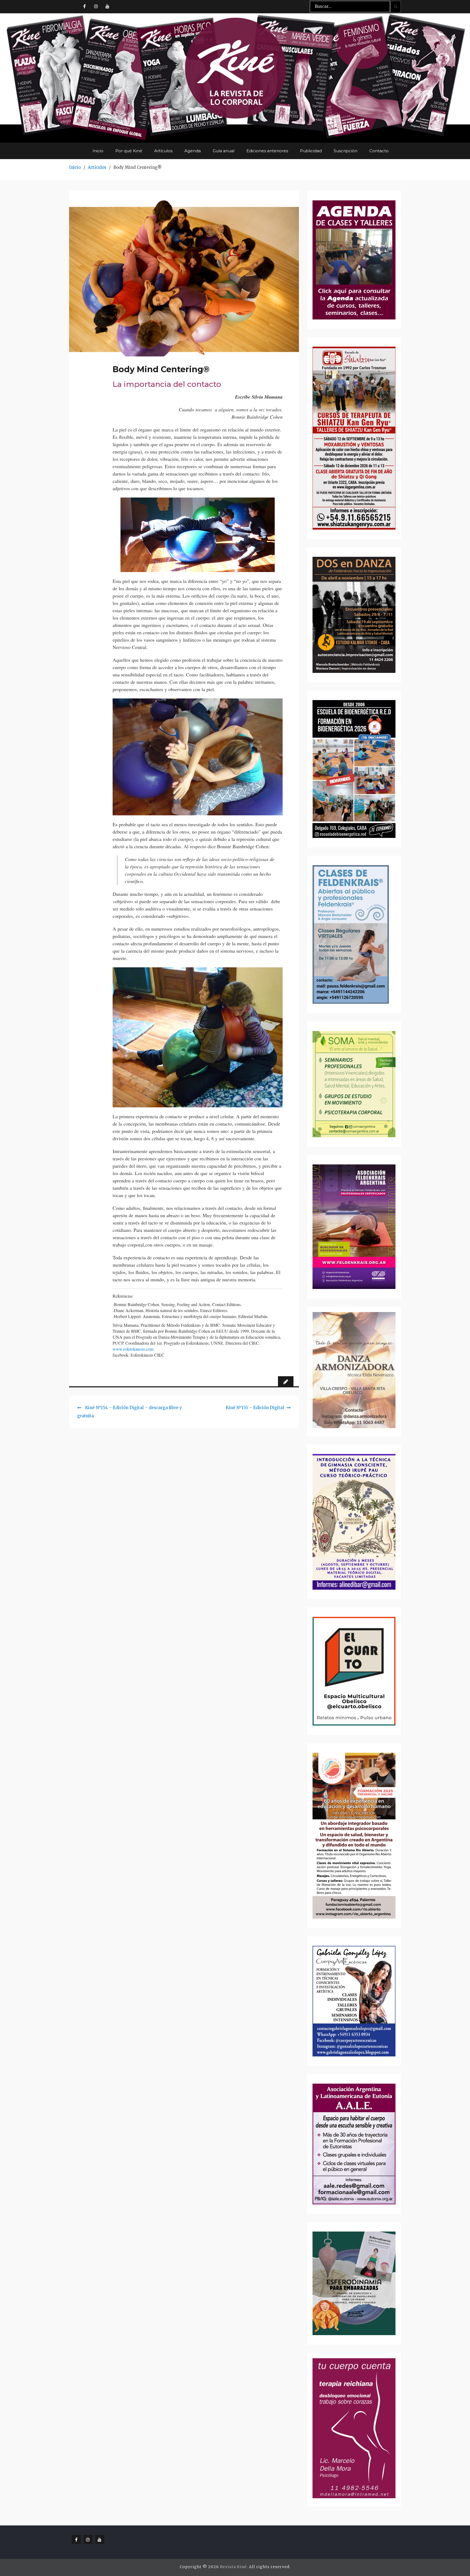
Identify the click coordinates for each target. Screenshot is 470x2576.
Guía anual (224, 151)
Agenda (193, 151)
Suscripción (346, 151)
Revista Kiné (233, 2567)
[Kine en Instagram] (96, 6)
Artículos (163, 151)
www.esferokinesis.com (133, 1349)
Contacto (379, 151)
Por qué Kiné (129, 151)
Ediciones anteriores (267, 151)
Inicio (98, 151)
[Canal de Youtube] (107, 6)
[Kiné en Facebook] (84, 6)
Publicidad (311, 151)
